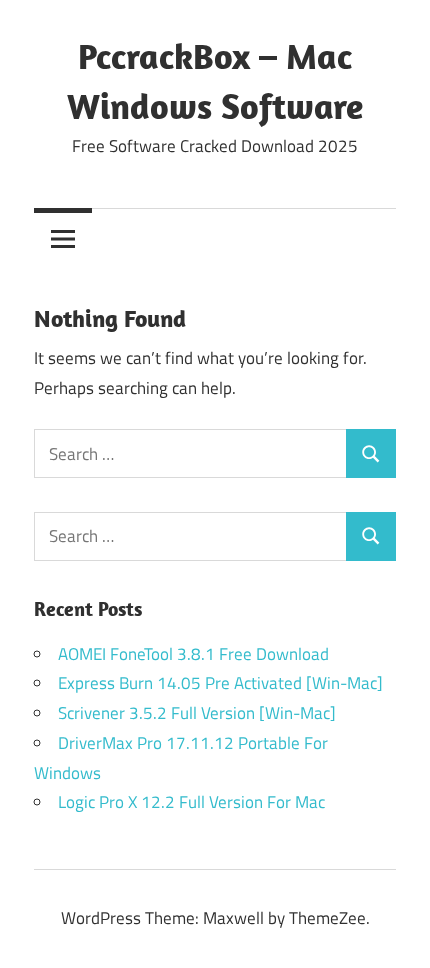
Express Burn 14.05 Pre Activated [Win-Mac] (220, 683)
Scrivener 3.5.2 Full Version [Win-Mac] (197, 713)
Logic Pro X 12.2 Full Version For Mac (191, 802)
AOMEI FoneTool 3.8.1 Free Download (193, 654)
